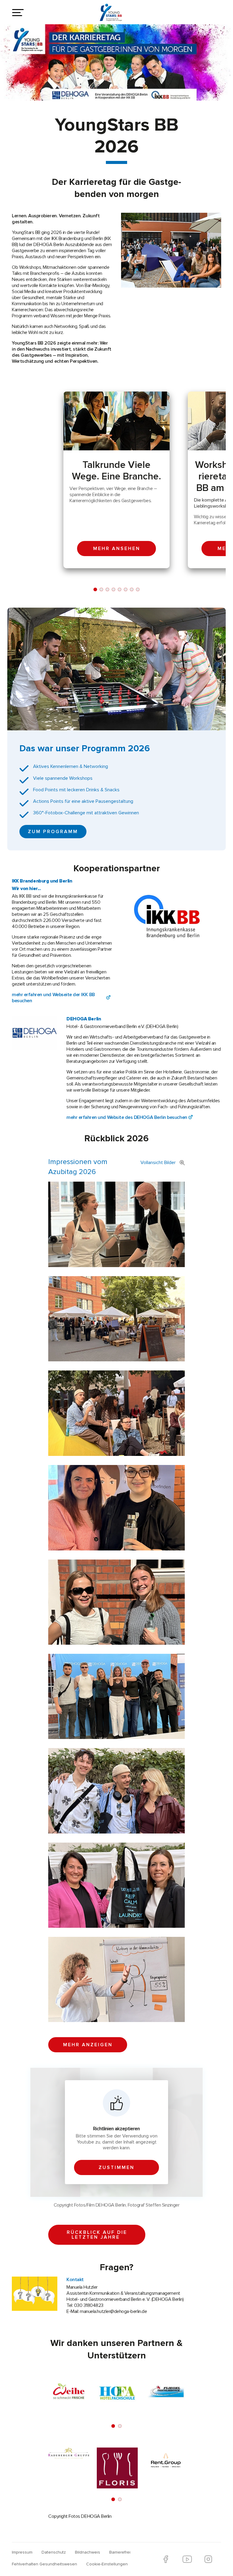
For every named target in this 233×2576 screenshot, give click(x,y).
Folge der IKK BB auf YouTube (187, 2559)
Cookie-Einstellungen (107, 2564)
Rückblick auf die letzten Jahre (97, 2235)
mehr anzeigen (88, 2045)
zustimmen (116, 2167)
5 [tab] (120, 589)
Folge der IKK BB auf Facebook (166, 2559)
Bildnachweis (88, 2552)
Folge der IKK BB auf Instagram (208, 2559)
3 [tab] (107, 589)
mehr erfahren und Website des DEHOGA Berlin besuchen (127, 1117)
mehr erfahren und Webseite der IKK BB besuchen (53, 998)
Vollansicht (158, 1163)
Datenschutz (54, 2552)
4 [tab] (113, 589)
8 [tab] (138, 589)
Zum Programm (53, 832)
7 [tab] (132, 589)
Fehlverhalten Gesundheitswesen (44, 2564)
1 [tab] (95, 589)
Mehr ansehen (117, 549)
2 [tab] (101, 589)
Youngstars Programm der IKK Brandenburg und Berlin (115, 15)
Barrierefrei (120, 2552)
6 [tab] (126, 589)
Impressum (22, 2552)
